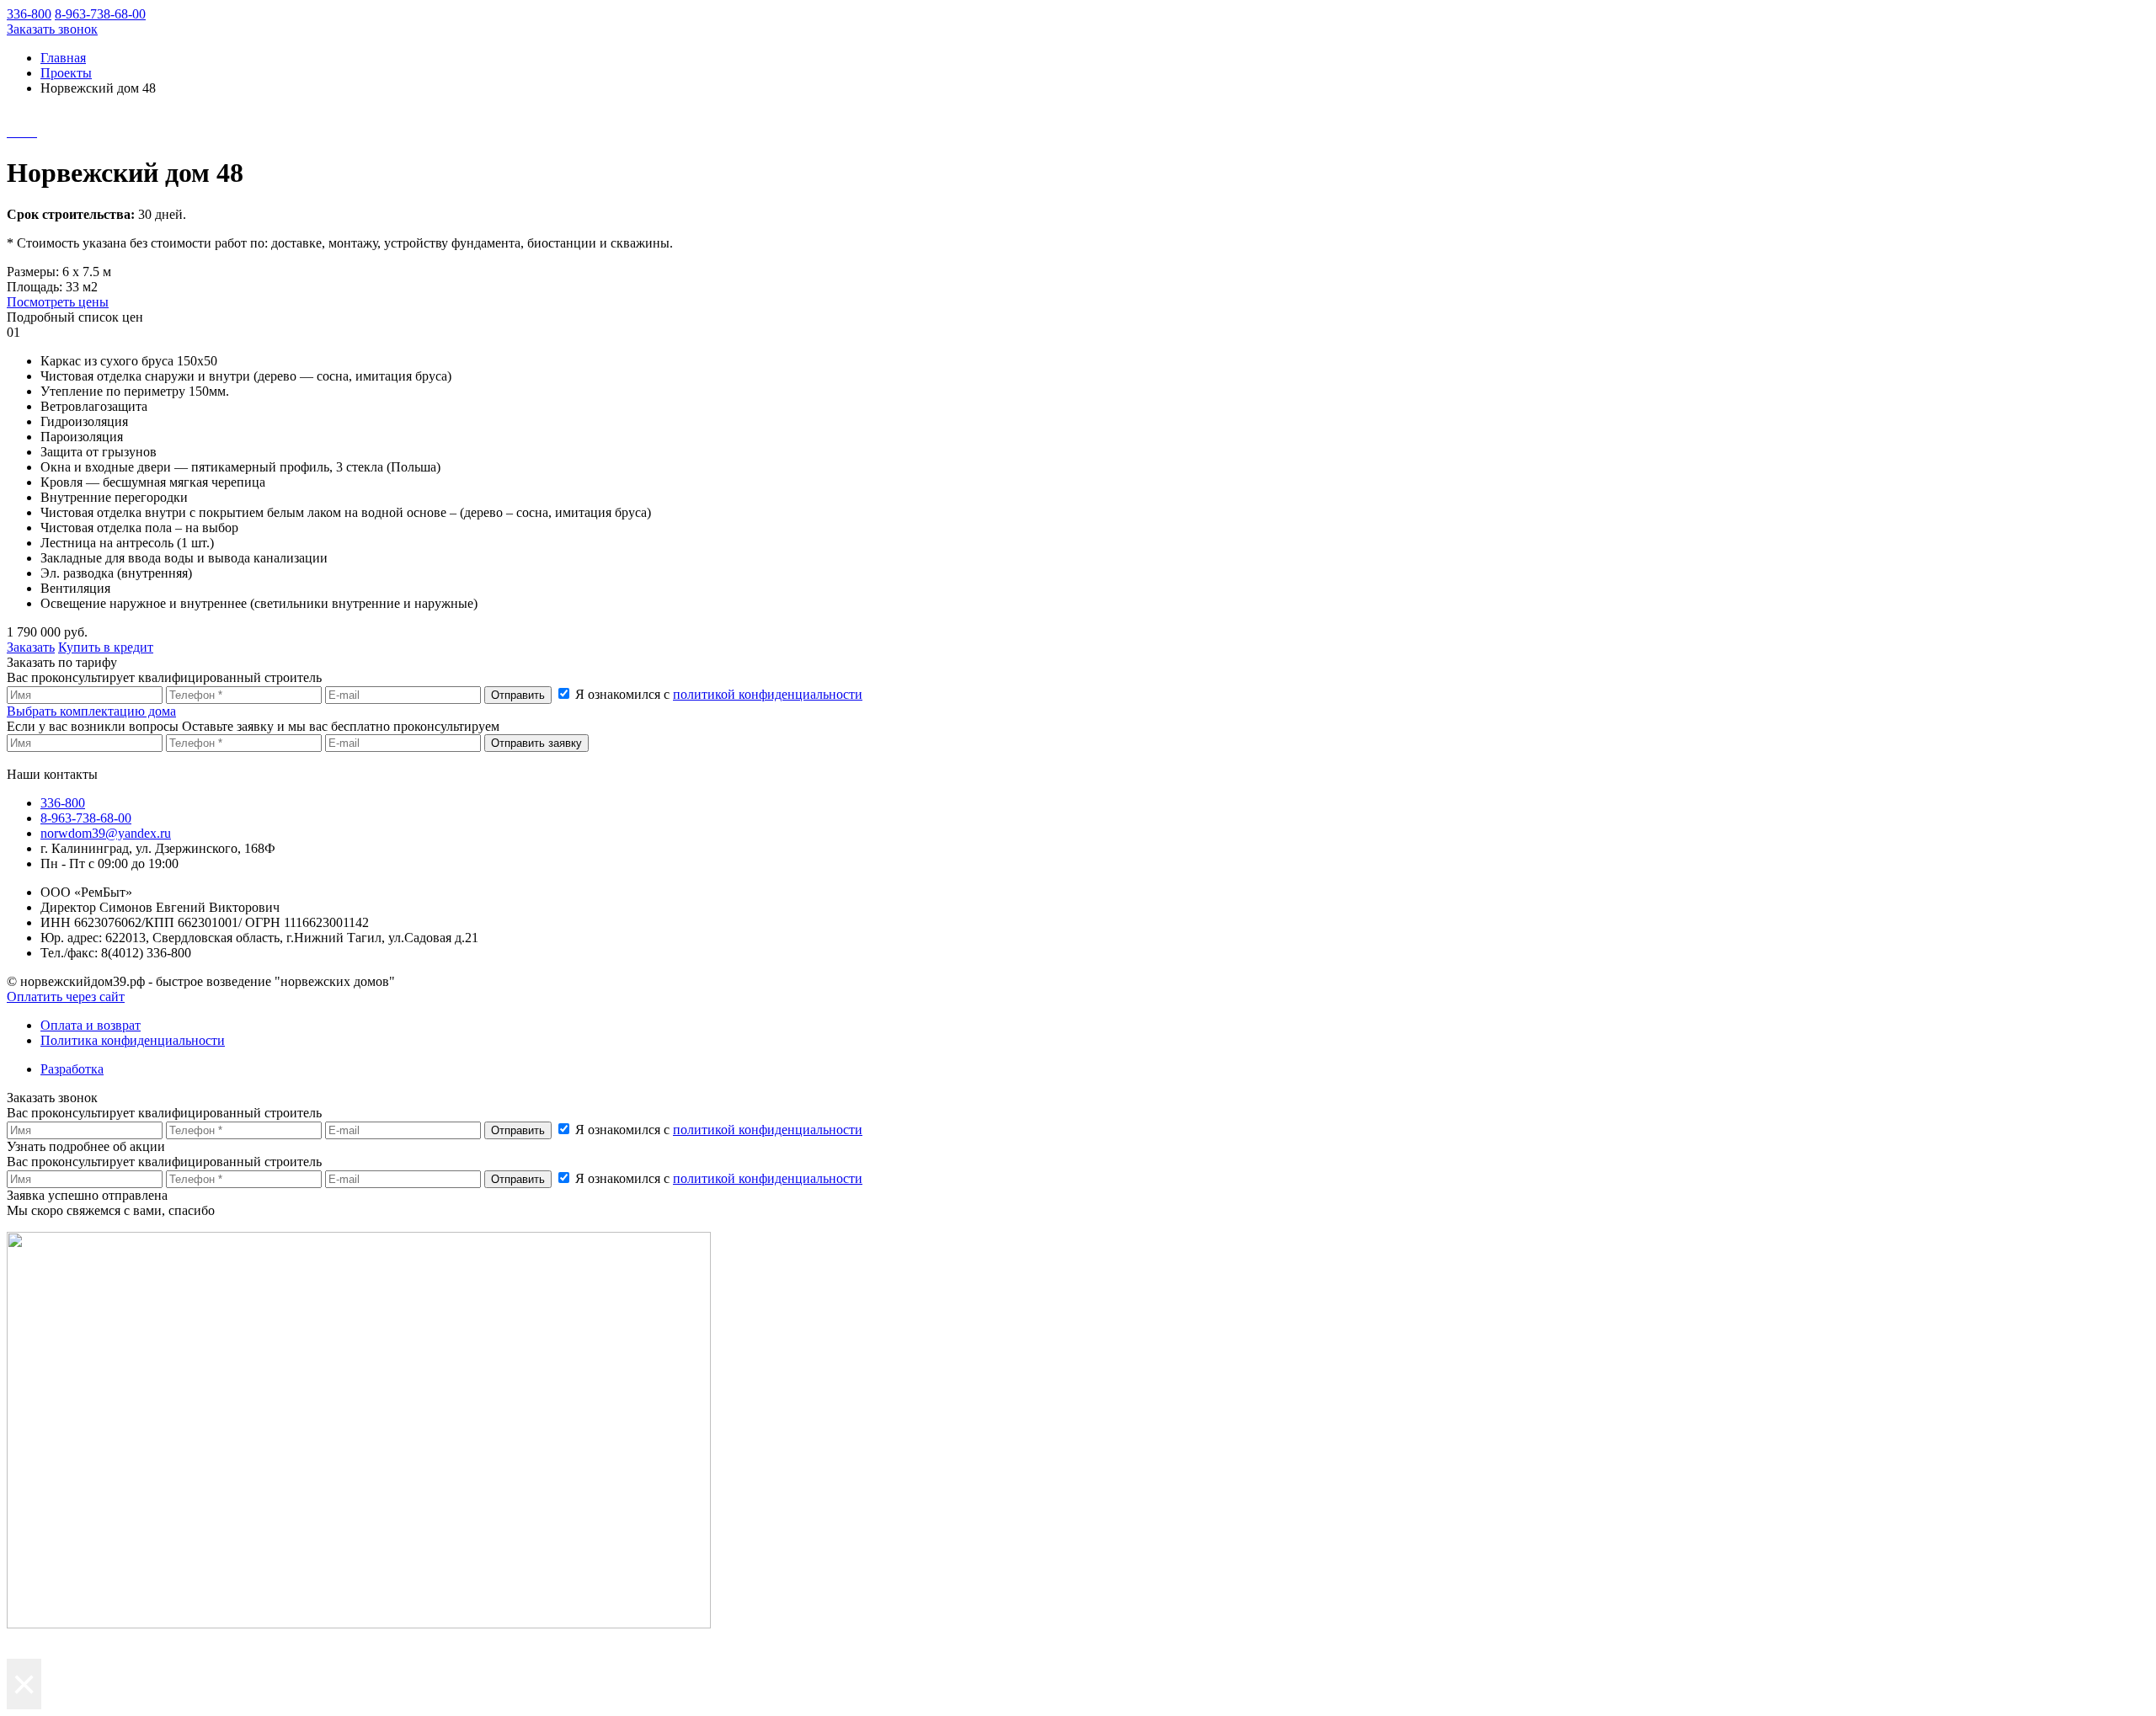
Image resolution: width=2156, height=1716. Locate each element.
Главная (63, 58)
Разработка (72, 1069)
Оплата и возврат (91, 1025)
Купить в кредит (106, 647)
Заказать (31, 647)
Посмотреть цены (58, 302)
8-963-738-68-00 (100, 14)
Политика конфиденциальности (133, 1040)
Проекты (66, 73)
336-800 (29, 14)
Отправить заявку (536, 743)
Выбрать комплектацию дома (91, 711)
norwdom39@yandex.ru (106, 833)
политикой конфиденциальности (768, 694)
